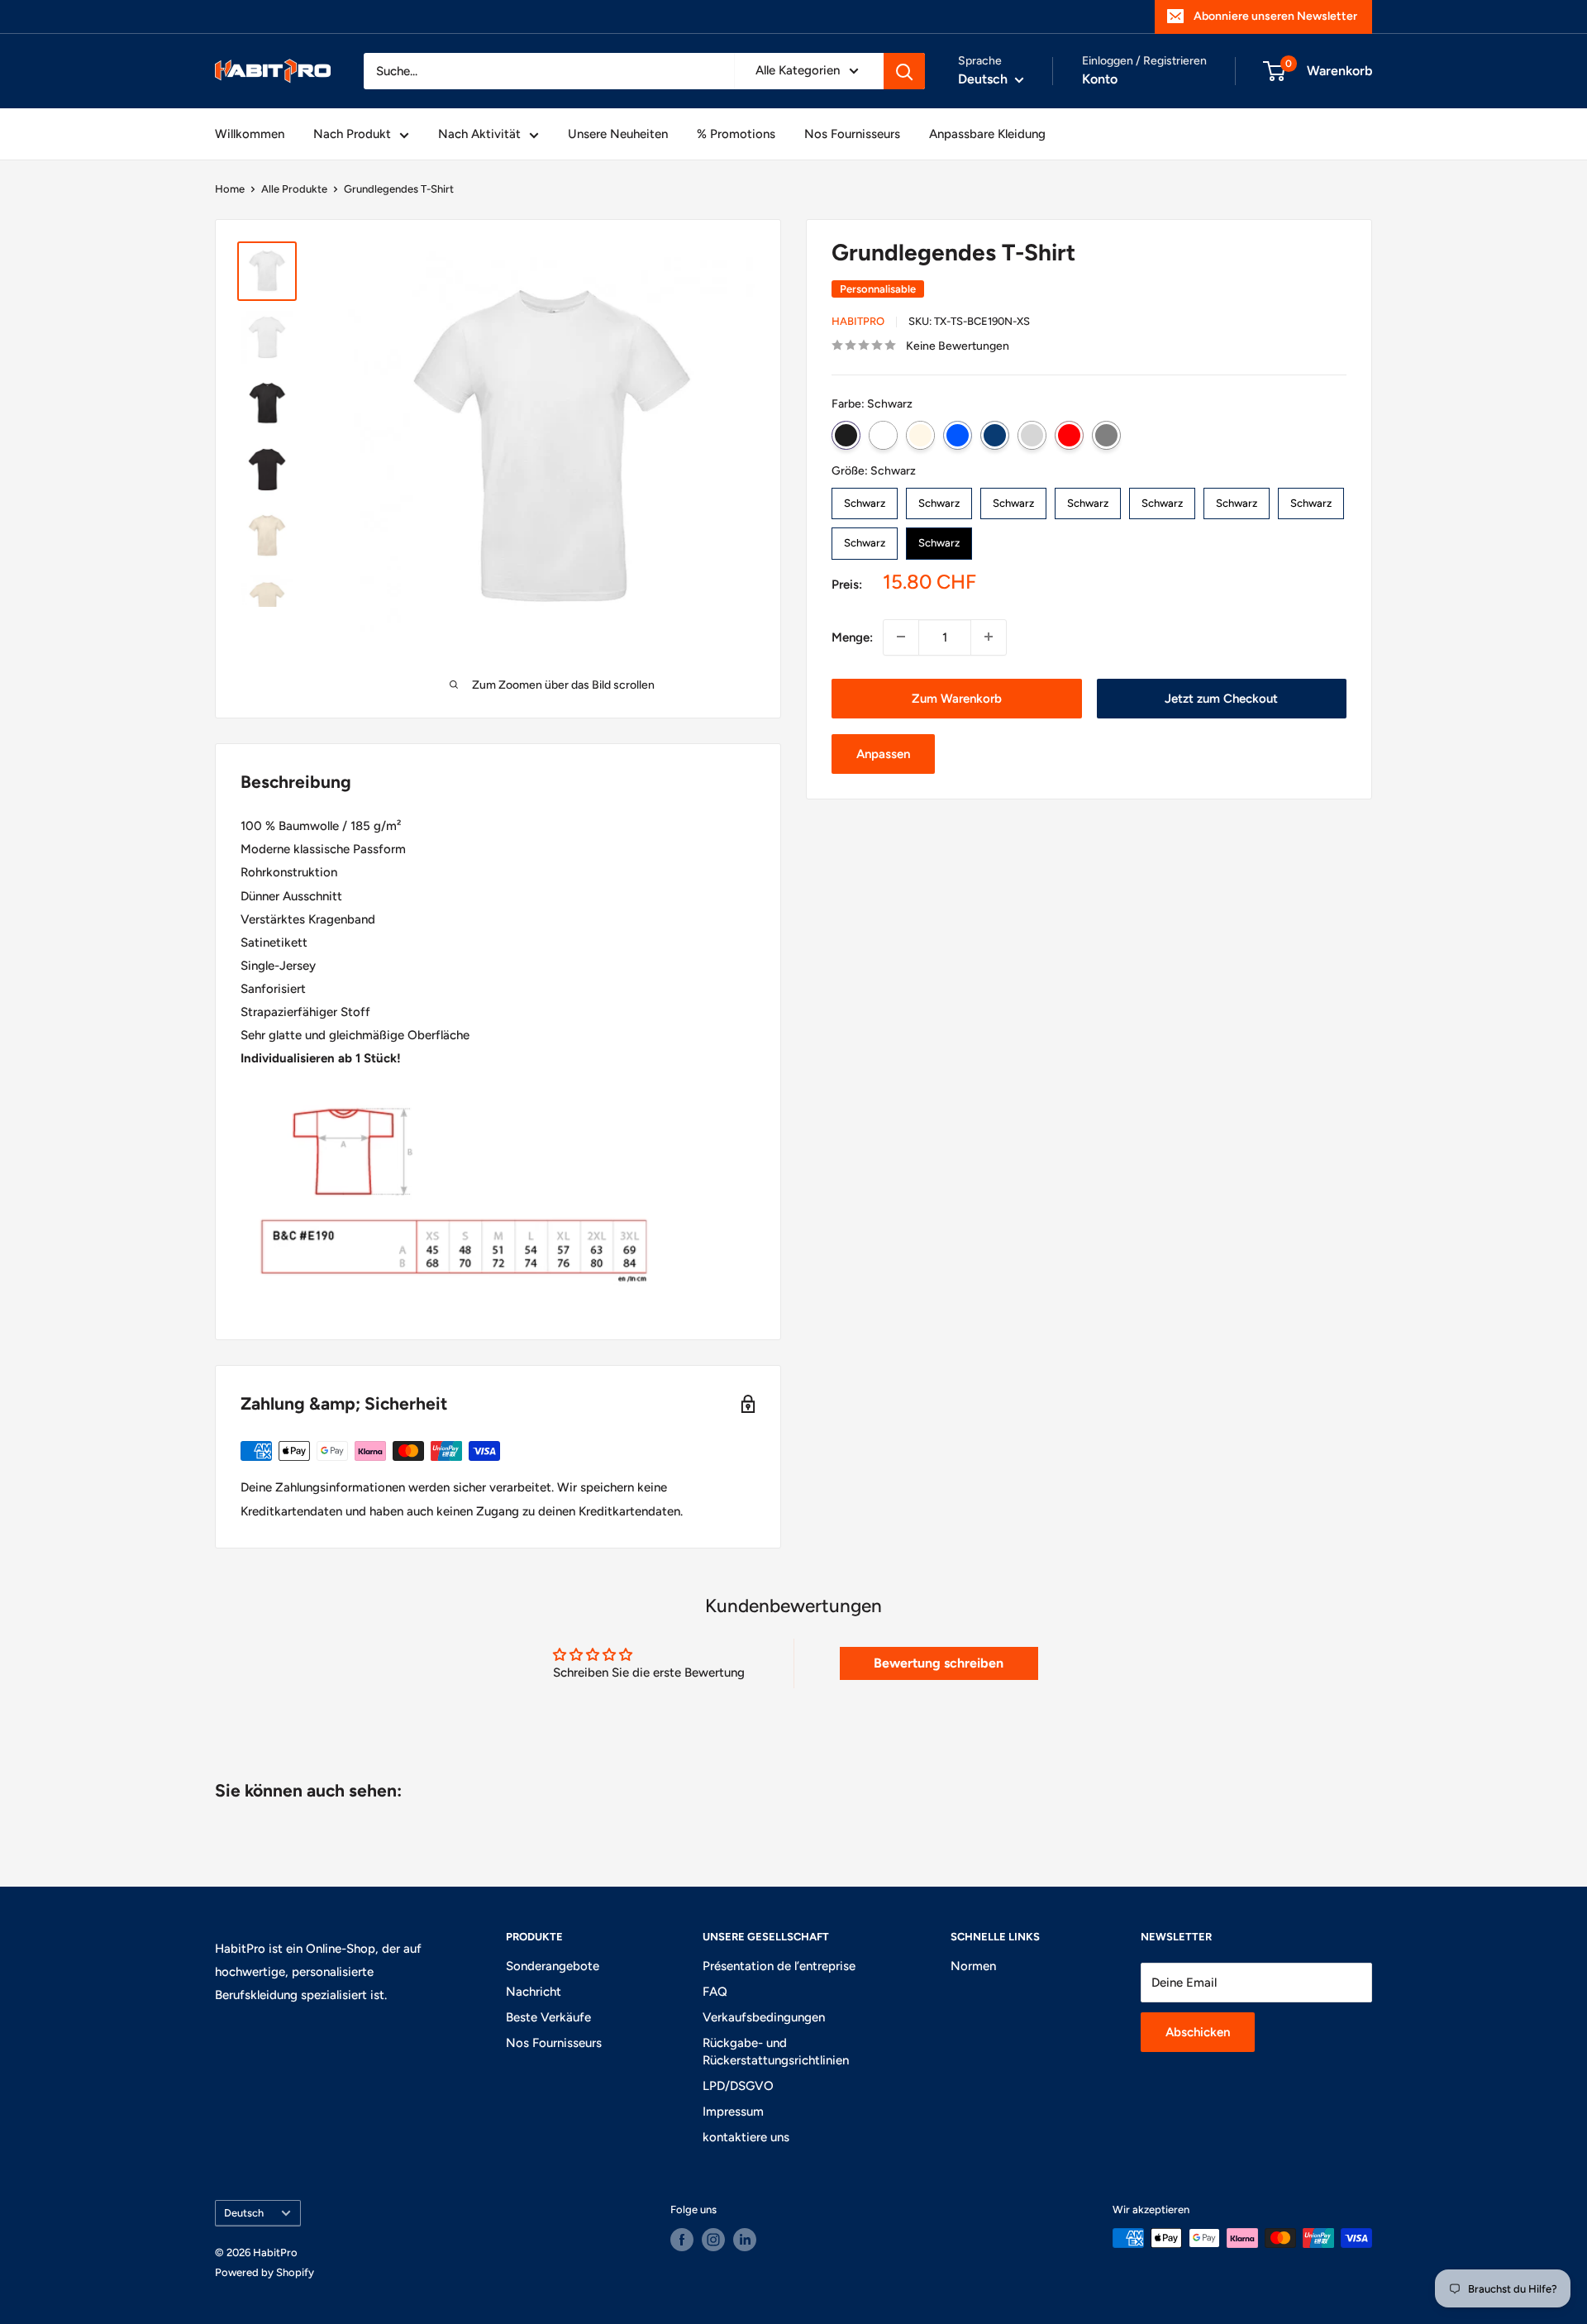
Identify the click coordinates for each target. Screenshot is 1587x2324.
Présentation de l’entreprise (779, 1966)
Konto (1100, 79)
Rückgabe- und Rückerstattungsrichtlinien (776, 2052)
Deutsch (244, 2213)
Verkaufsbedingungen (764, 2017)
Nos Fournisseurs (852, 134)
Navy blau (995, 434)
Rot (1069, 434)
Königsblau (958, 434)
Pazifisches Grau (1032, 434)
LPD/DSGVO (738, 2086)
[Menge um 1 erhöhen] (989, 637)
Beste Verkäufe (548, 2017)
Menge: (852, 637)
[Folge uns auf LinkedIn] (745, 2240)
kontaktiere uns (746, 2137)
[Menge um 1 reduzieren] (901, 637)
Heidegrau (1106, 434)
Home (230, 189)
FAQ (715, 1992)
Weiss (883, 434)
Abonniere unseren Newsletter (1275, 16)
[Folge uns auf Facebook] (682, 2240)
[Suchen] (904, 71)
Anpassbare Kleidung (987, 134)
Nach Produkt (352, 134)
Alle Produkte (294, 189)
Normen (973, 1966)
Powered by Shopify (264, 2272)
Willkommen (250, 134)
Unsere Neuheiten (618, 134)
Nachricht (534, 1992)
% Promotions (736, 134)
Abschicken (1198, 2032)
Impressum (733, 2112)
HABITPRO (858, 321)
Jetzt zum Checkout (1221, 698)
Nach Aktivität (479, 134)
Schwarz (846, 434)
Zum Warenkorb (957, 698)
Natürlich (920, 434)
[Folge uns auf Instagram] (713, 2240)
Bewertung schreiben (939, 1663)
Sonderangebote (553, 1966)
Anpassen (883, 754)
